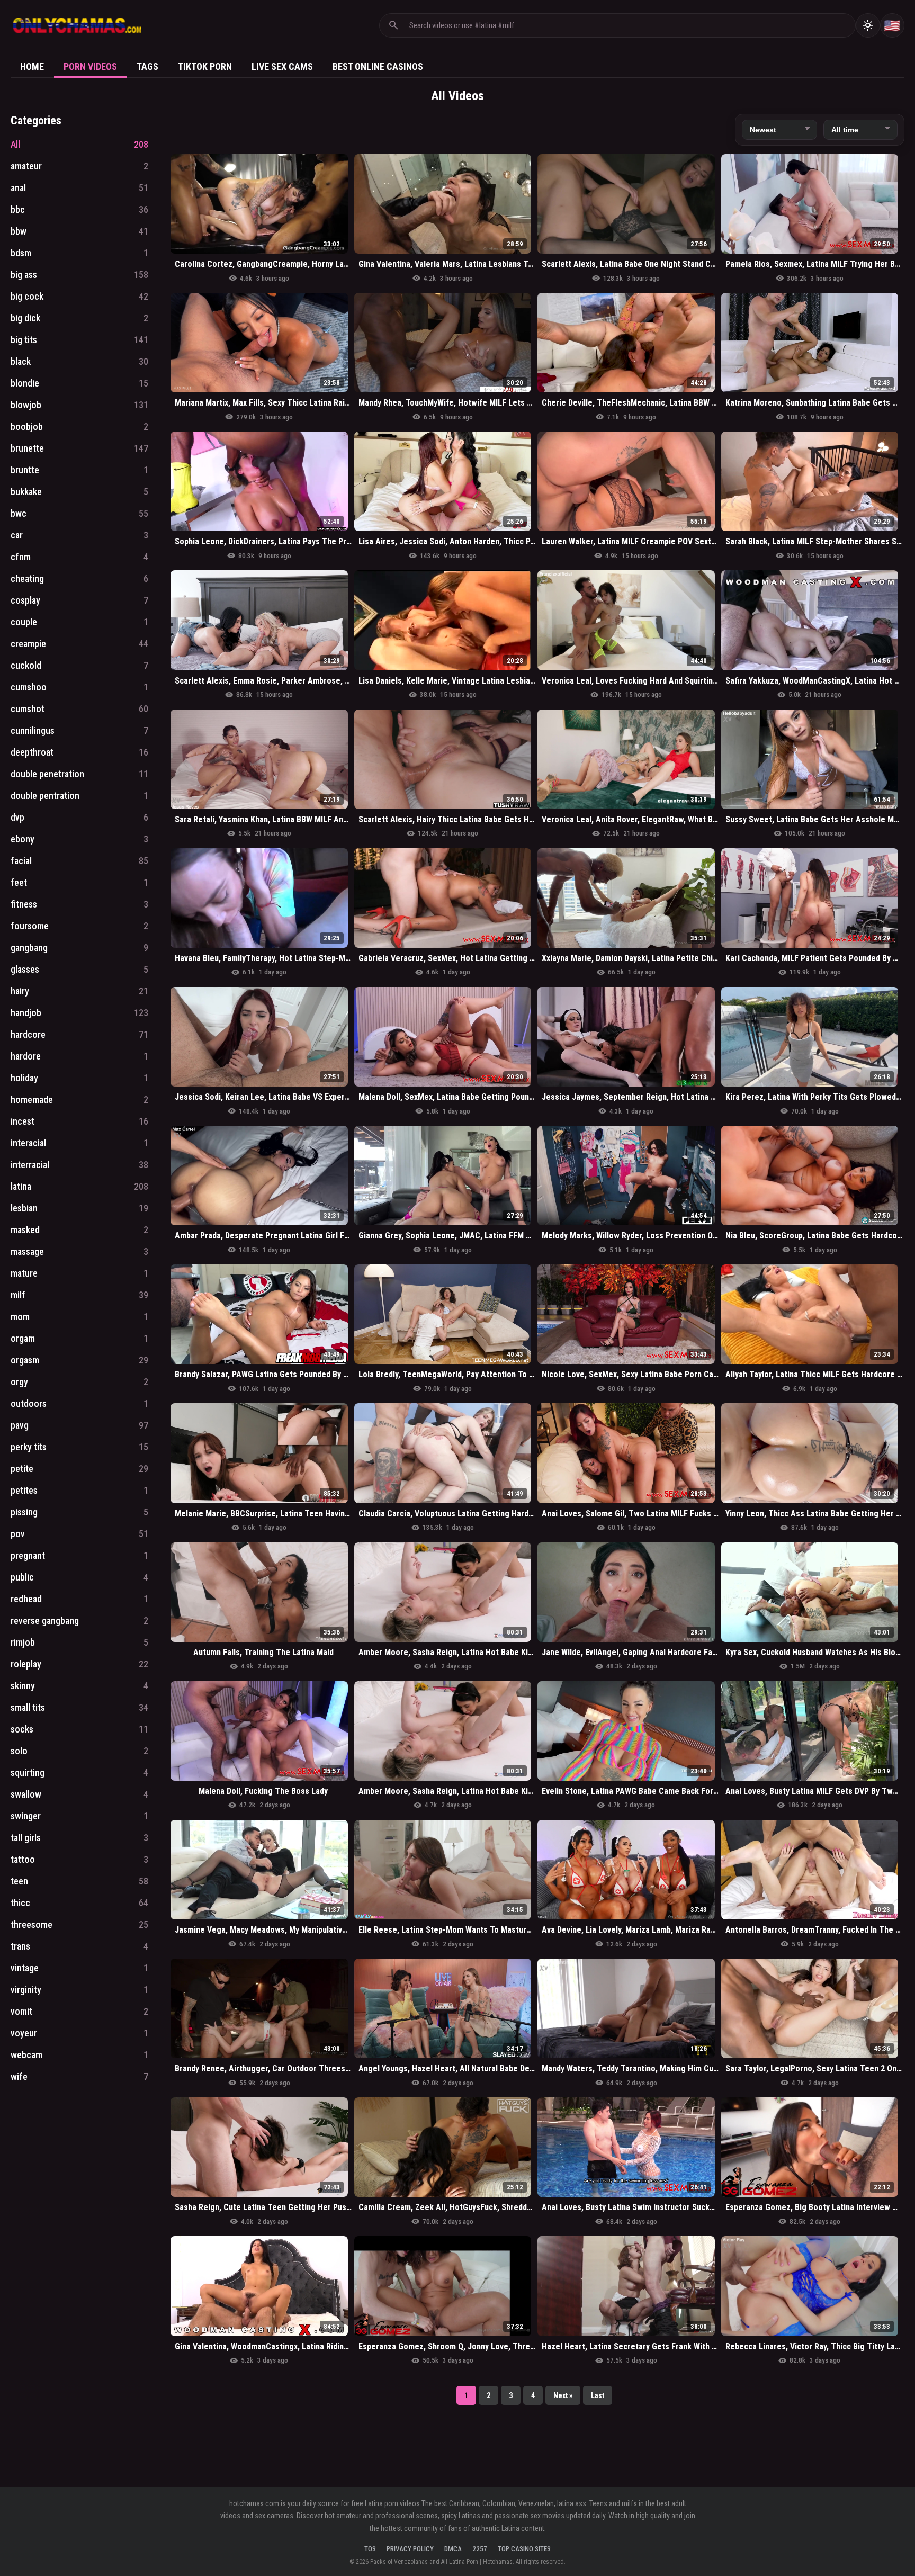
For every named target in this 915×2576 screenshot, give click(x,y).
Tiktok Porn (205, 66)
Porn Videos (90, 66)
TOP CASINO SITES (524, 2549)
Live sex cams (282, 66)
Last (598, 2395)
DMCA (453, 2549)
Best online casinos (378, 66)
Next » (563, 2395)
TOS (370, 2549)
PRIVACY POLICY (410, 2549)
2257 (480, 2549)
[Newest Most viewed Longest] (779, 130)
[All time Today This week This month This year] (860, 130)
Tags (147, 66)
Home (32, 66)
